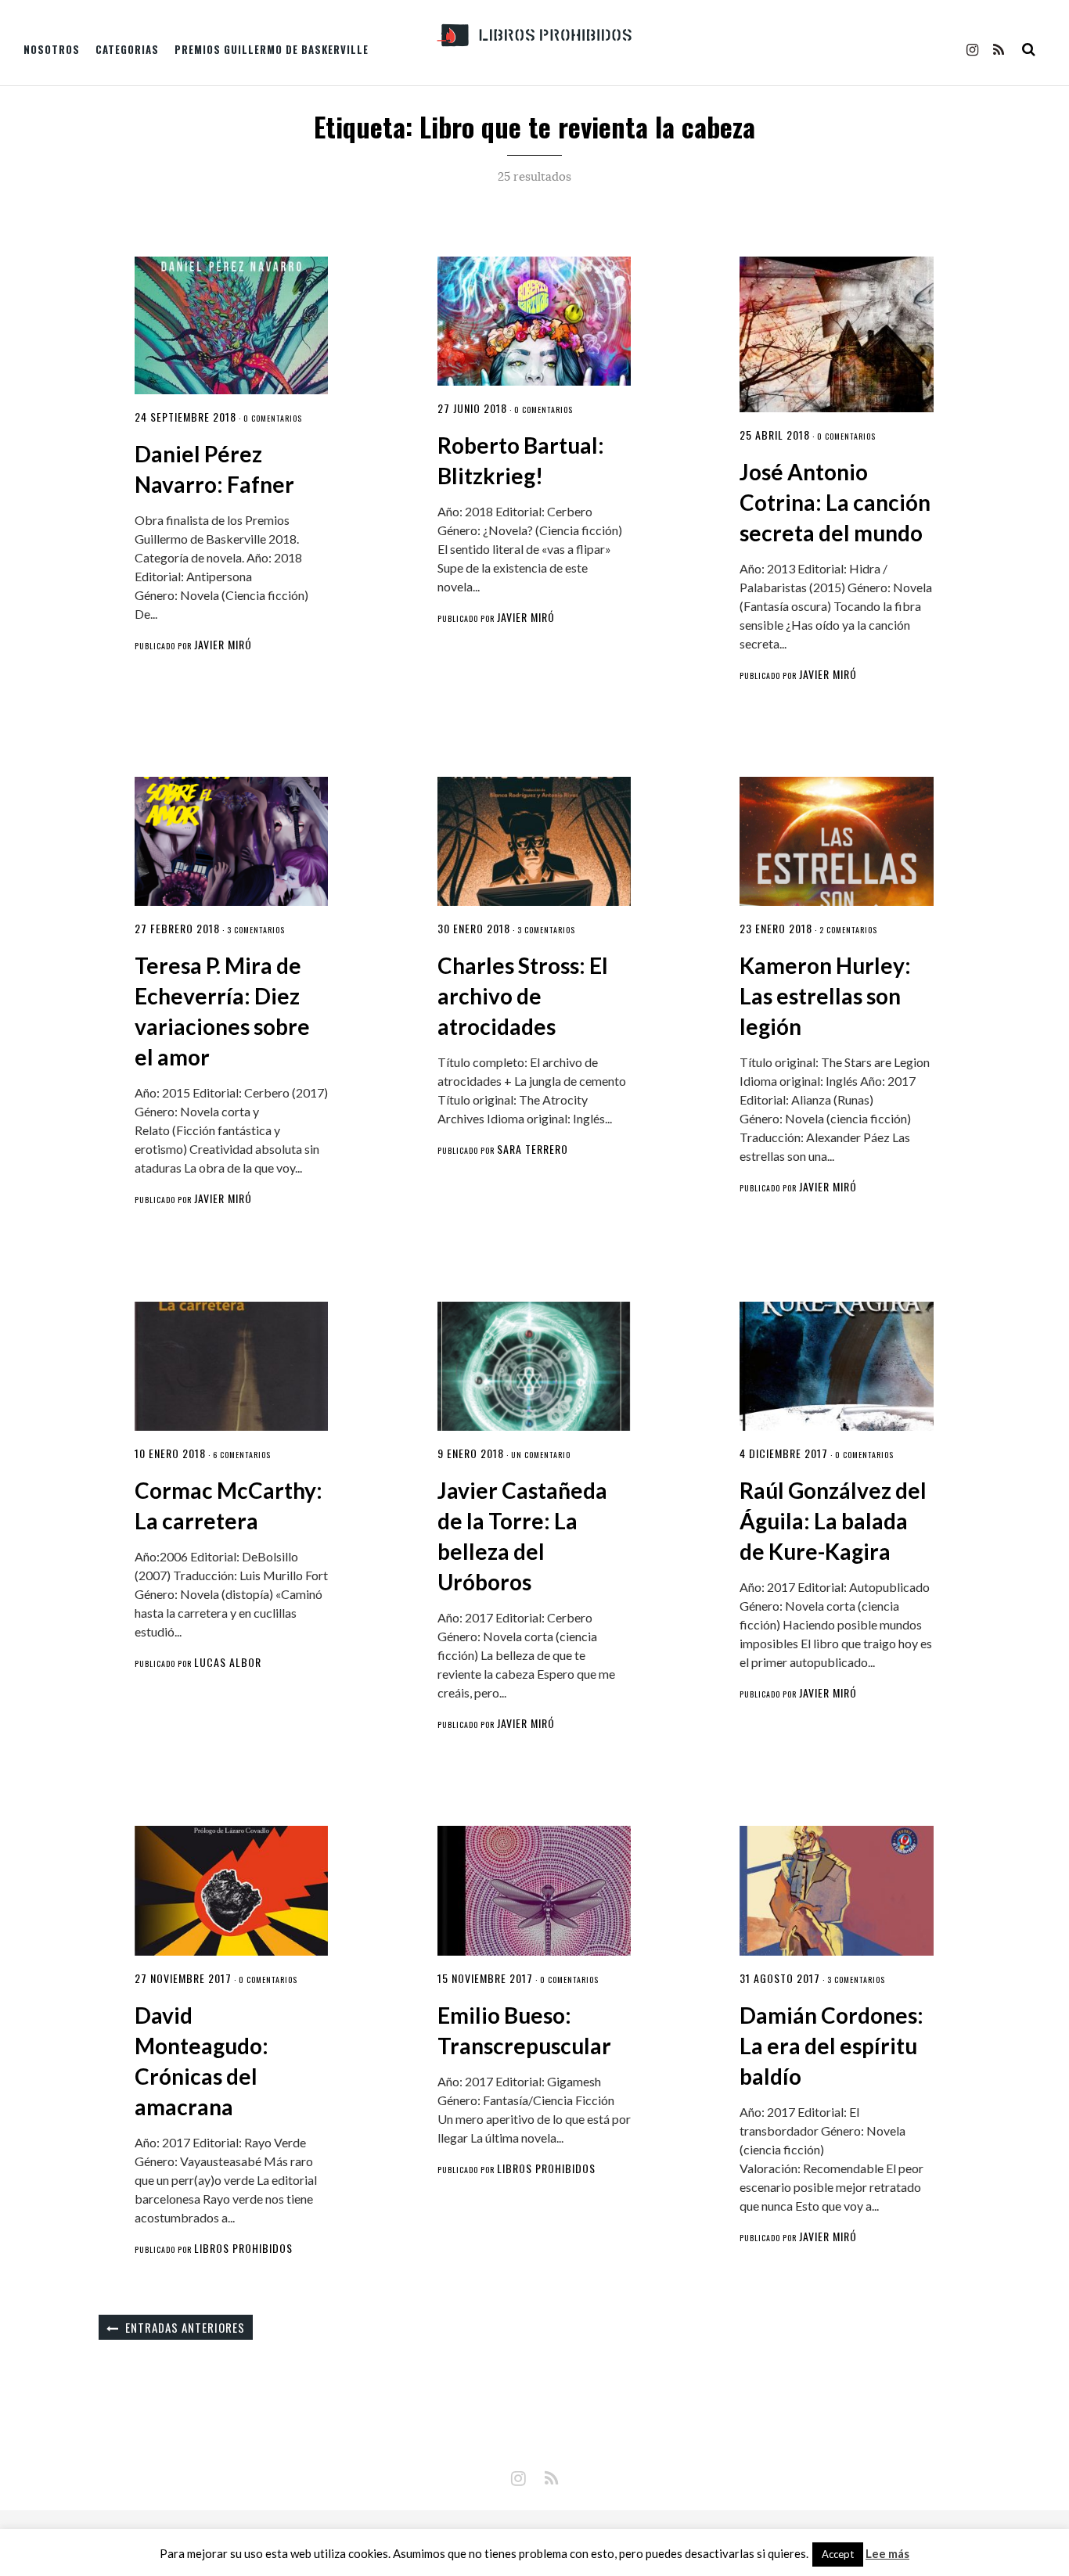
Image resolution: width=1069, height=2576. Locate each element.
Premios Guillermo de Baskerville (272, 49)
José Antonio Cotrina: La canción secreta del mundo (835, 502)
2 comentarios (848, 930)
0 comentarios (273, 418)
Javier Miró (223, 644)
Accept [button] (838, 2554)
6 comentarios (242, 1455)
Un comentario (541, 1455)
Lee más (887, 2554)
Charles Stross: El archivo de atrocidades (523, 996)
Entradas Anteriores (185, 2327)
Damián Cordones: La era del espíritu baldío (831, 2046)
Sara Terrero (533, 1149)
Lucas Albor (228, 1662)
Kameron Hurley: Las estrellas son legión (825, 996)
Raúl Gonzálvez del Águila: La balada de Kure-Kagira (833, 1521)
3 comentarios (256, 930)
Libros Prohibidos (243, 2248)
